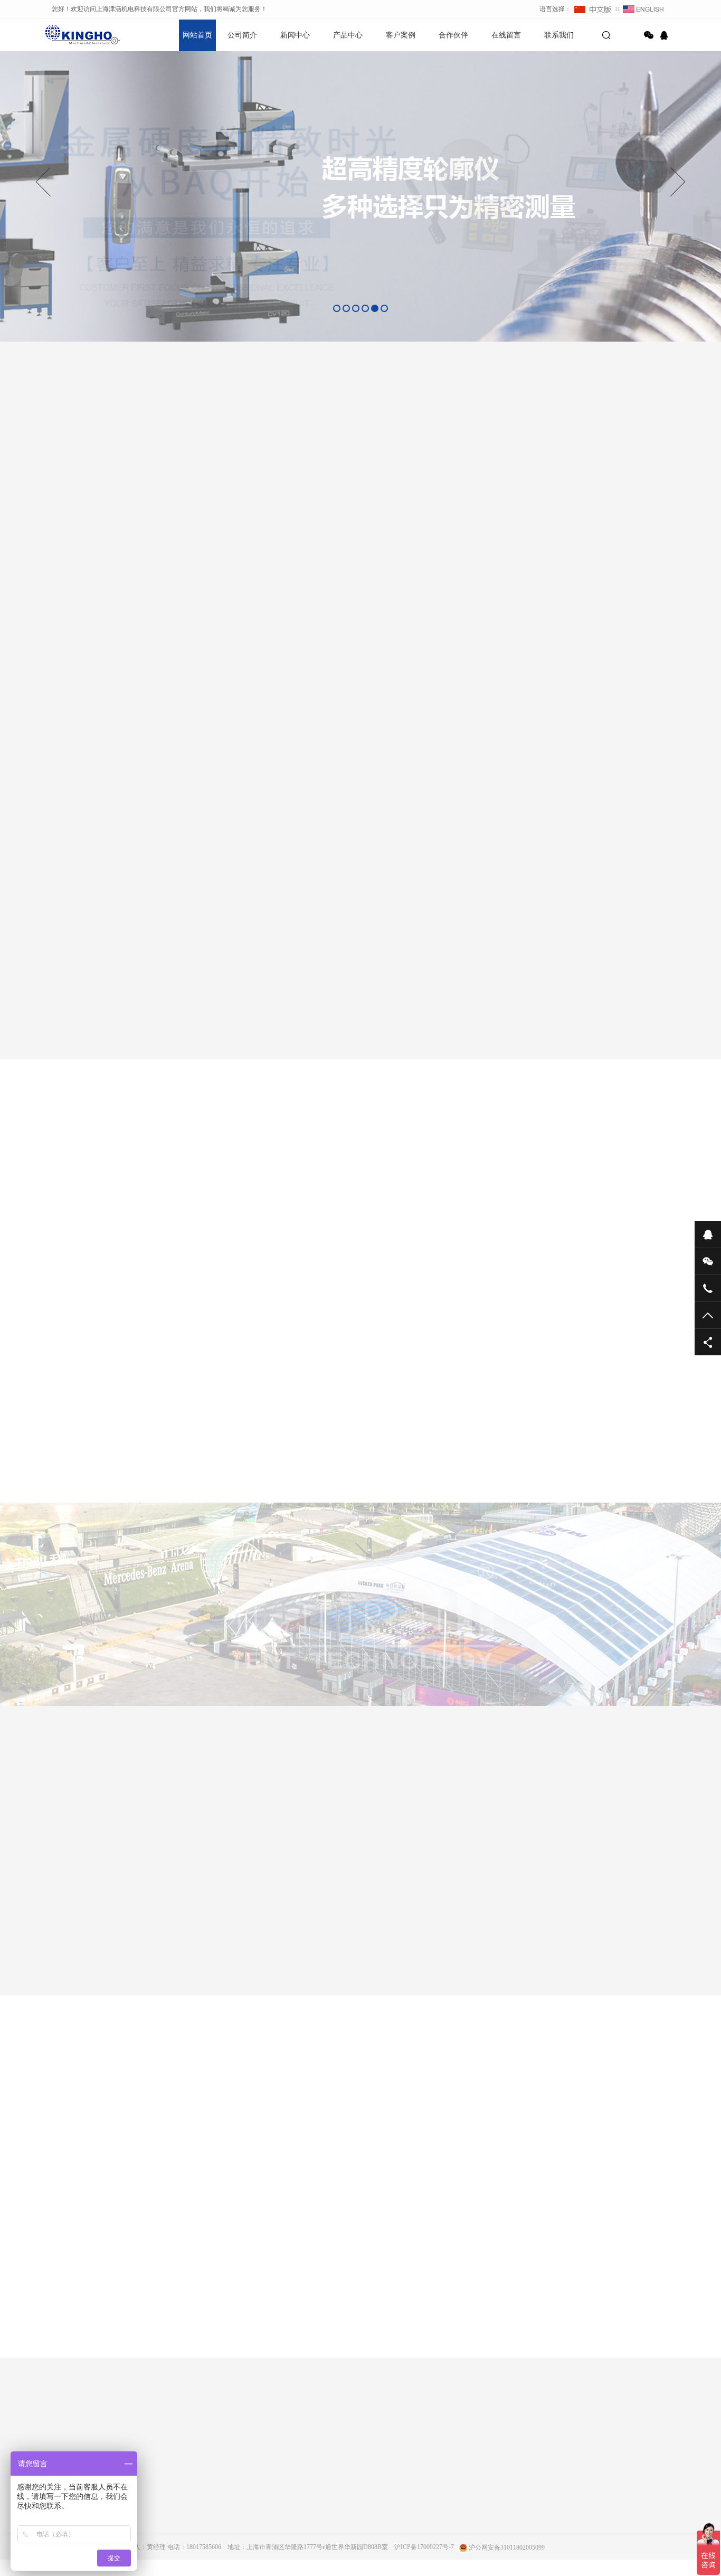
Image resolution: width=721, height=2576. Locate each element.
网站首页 (197, 35)
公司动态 (157, 2495)
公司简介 (242, 35)
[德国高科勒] (91, 1933)
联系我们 (559, 35)
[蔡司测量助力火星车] (382, 1315)
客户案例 (401, 35)
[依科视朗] (522, 1933)
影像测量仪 (378, 1199)
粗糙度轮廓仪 (263, 2524)
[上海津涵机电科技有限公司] (81, 34)
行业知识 (157, 2524)
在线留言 (506, 35)
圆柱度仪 (257, 2569)
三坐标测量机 (230, 1199)
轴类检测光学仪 (267, 2495)
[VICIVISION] (199, 1933)
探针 (490, 1199)
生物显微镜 (260, 2554)
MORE (350, 2353)
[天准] (630, 1933)
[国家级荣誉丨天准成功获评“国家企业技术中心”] (609, 1453)
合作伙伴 (453, 35)
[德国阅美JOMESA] (307, 1933)
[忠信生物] (414, 1933)
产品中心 (348, 35)
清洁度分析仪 (306, 1199)
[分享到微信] (649, 35)
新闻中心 (295, 35)
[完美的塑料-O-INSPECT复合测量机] (321, 1453)
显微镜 (440, 1199)
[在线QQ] (666, 35)
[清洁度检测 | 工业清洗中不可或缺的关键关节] (465, 1453)
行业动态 (157, 2509)
